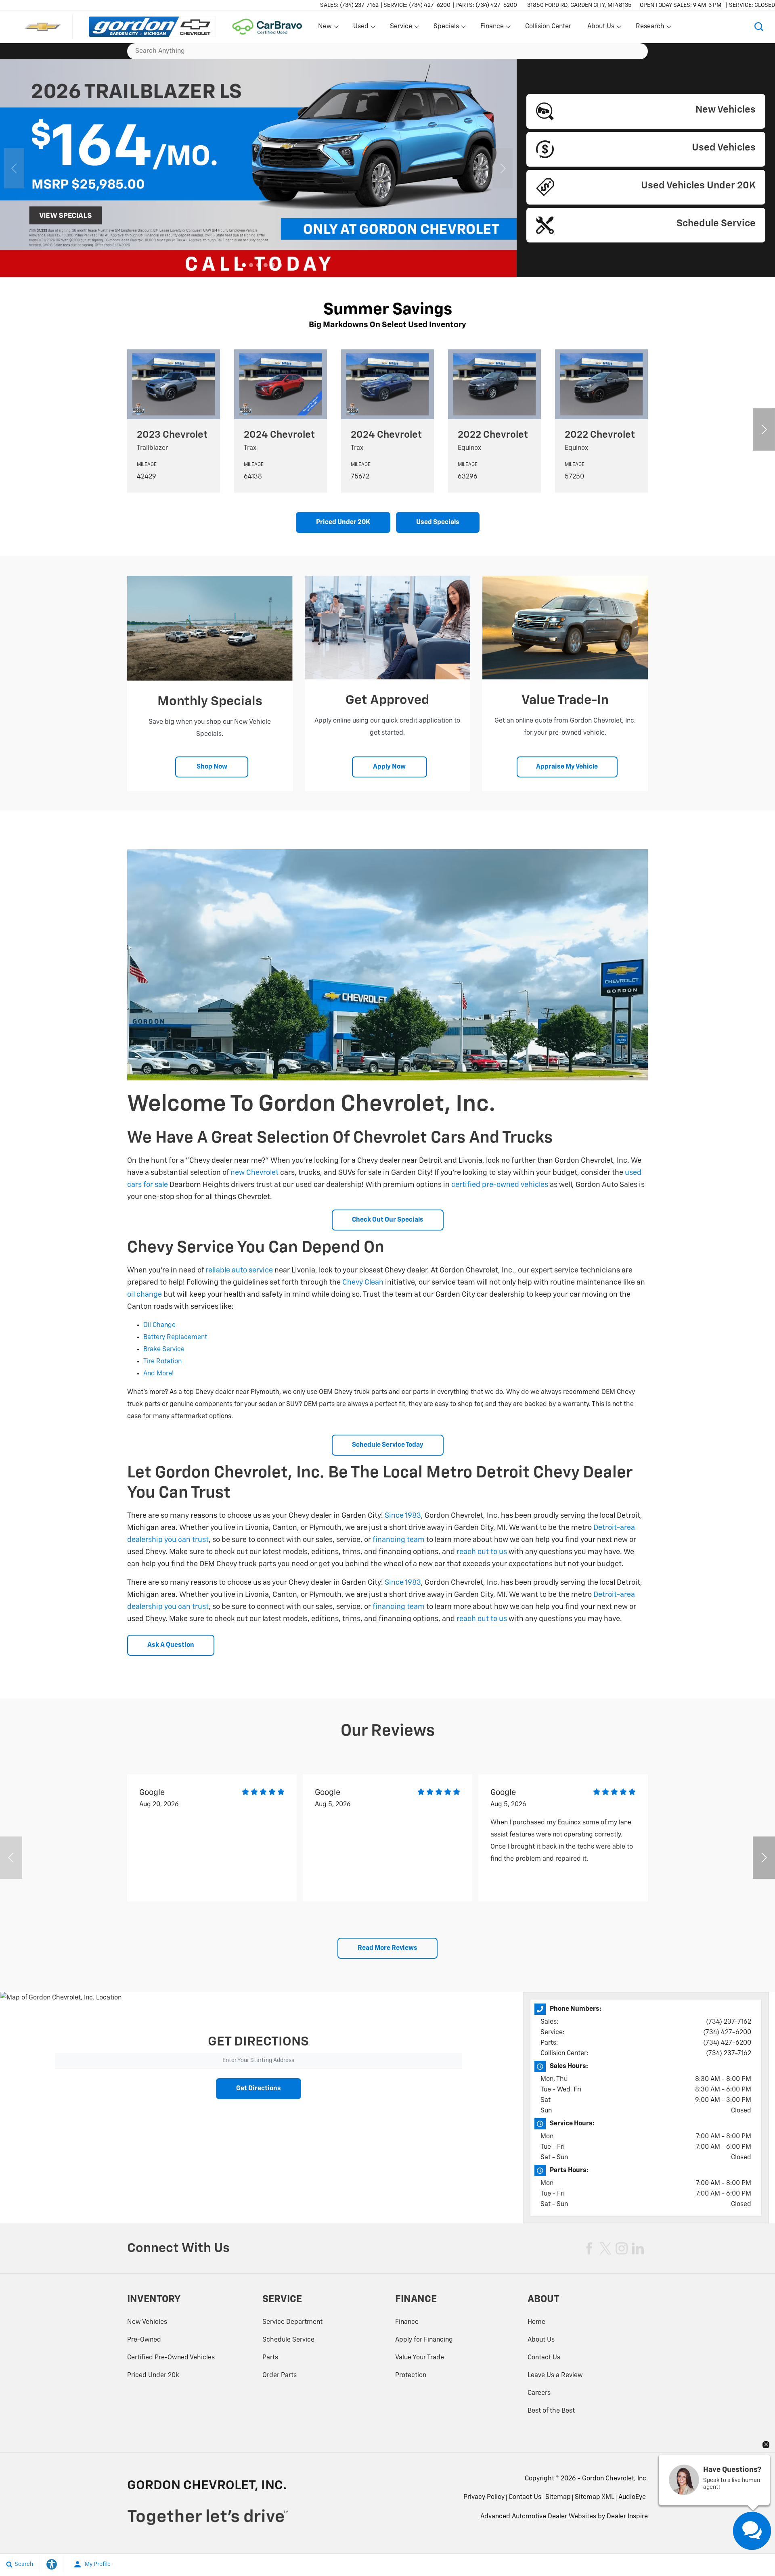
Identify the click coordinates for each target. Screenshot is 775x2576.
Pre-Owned (144, 2340)
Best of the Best (551, 2411)
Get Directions (259, 2089)
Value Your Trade (420, 2358)
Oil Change (159, 1325)
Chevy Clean (363, 1283)
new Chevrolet (254, 1173)
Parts (270, 2358)
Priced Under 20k (153, 2375)
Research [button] (650, 28)
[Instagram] (622, 2248)
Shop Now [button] (212, 767)
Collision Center (548, 27)
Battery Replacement (175, 1337)
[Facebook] (589, 2248)
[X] (605, 2248)
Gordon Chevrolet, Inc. (615, 2479)
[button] (759, 27)
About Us (541, 2340)
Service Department (292, 2322)
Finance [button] (492, 28)
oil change (145, 1295)
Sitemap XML (595, 2497)
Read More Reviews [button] (387, 1948)
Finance (407, 2322)
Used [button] (361, 28)
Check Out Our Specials (388, 1220)
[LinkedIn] (638, 2248)
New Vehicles (147, 2322)
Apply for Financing (424, 2340)
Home (536, 2322)
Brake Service (164, 1350)
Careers (539, 2393)
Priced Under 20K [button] (343, 522)
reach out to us (482, 1552)
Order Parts (280, 2375)
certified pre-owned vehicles (500, 1185)
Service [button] (401, 28)
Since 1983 (403, 1516)
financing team (399, 1540)
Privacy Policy (484, 2497)
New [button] (326, 28)
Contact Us (544, 2358)
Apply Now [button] (389, 767)
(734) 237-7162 (729, 2022)
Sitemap (558, 2497)
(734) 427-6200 (727, 2033)
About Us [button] (601, 28)
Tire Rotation (162, 1362)
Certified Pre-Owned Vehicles (171, 2358)
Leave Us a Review (555, 2375)
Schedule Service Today (388, 1445)
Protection (411, 2375)
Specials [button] (446, 28)
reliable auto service (239, 1270)
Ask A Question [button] (171, 1645)
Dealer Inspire (627, 2517)
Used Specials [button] (438, 522)
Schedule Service (288, 2340)
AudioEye (632, 2497)
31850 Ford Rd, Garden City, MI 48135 (579, 5)
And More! (158, 1374)
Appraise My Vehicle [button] (567, 767)
